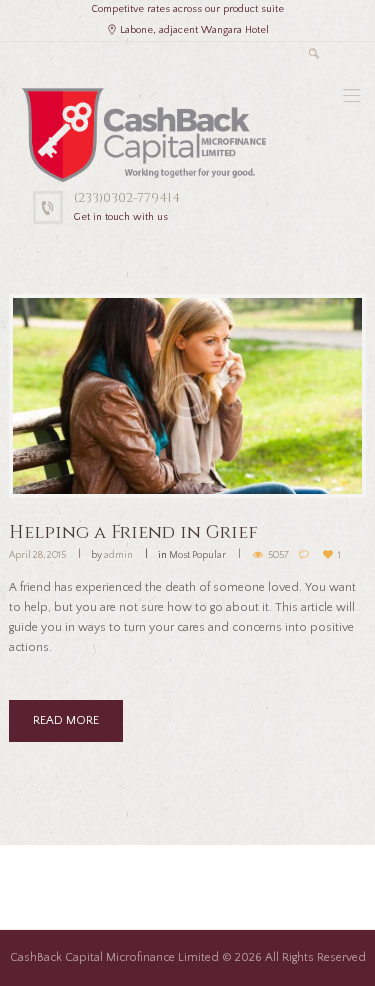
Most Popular (197, 555)
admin (118, 555)
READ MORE (66, 720)
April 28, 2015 (37, 555)
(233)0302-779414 (127, 198)
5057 (278, 555)
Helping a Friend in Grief (133, 532)
